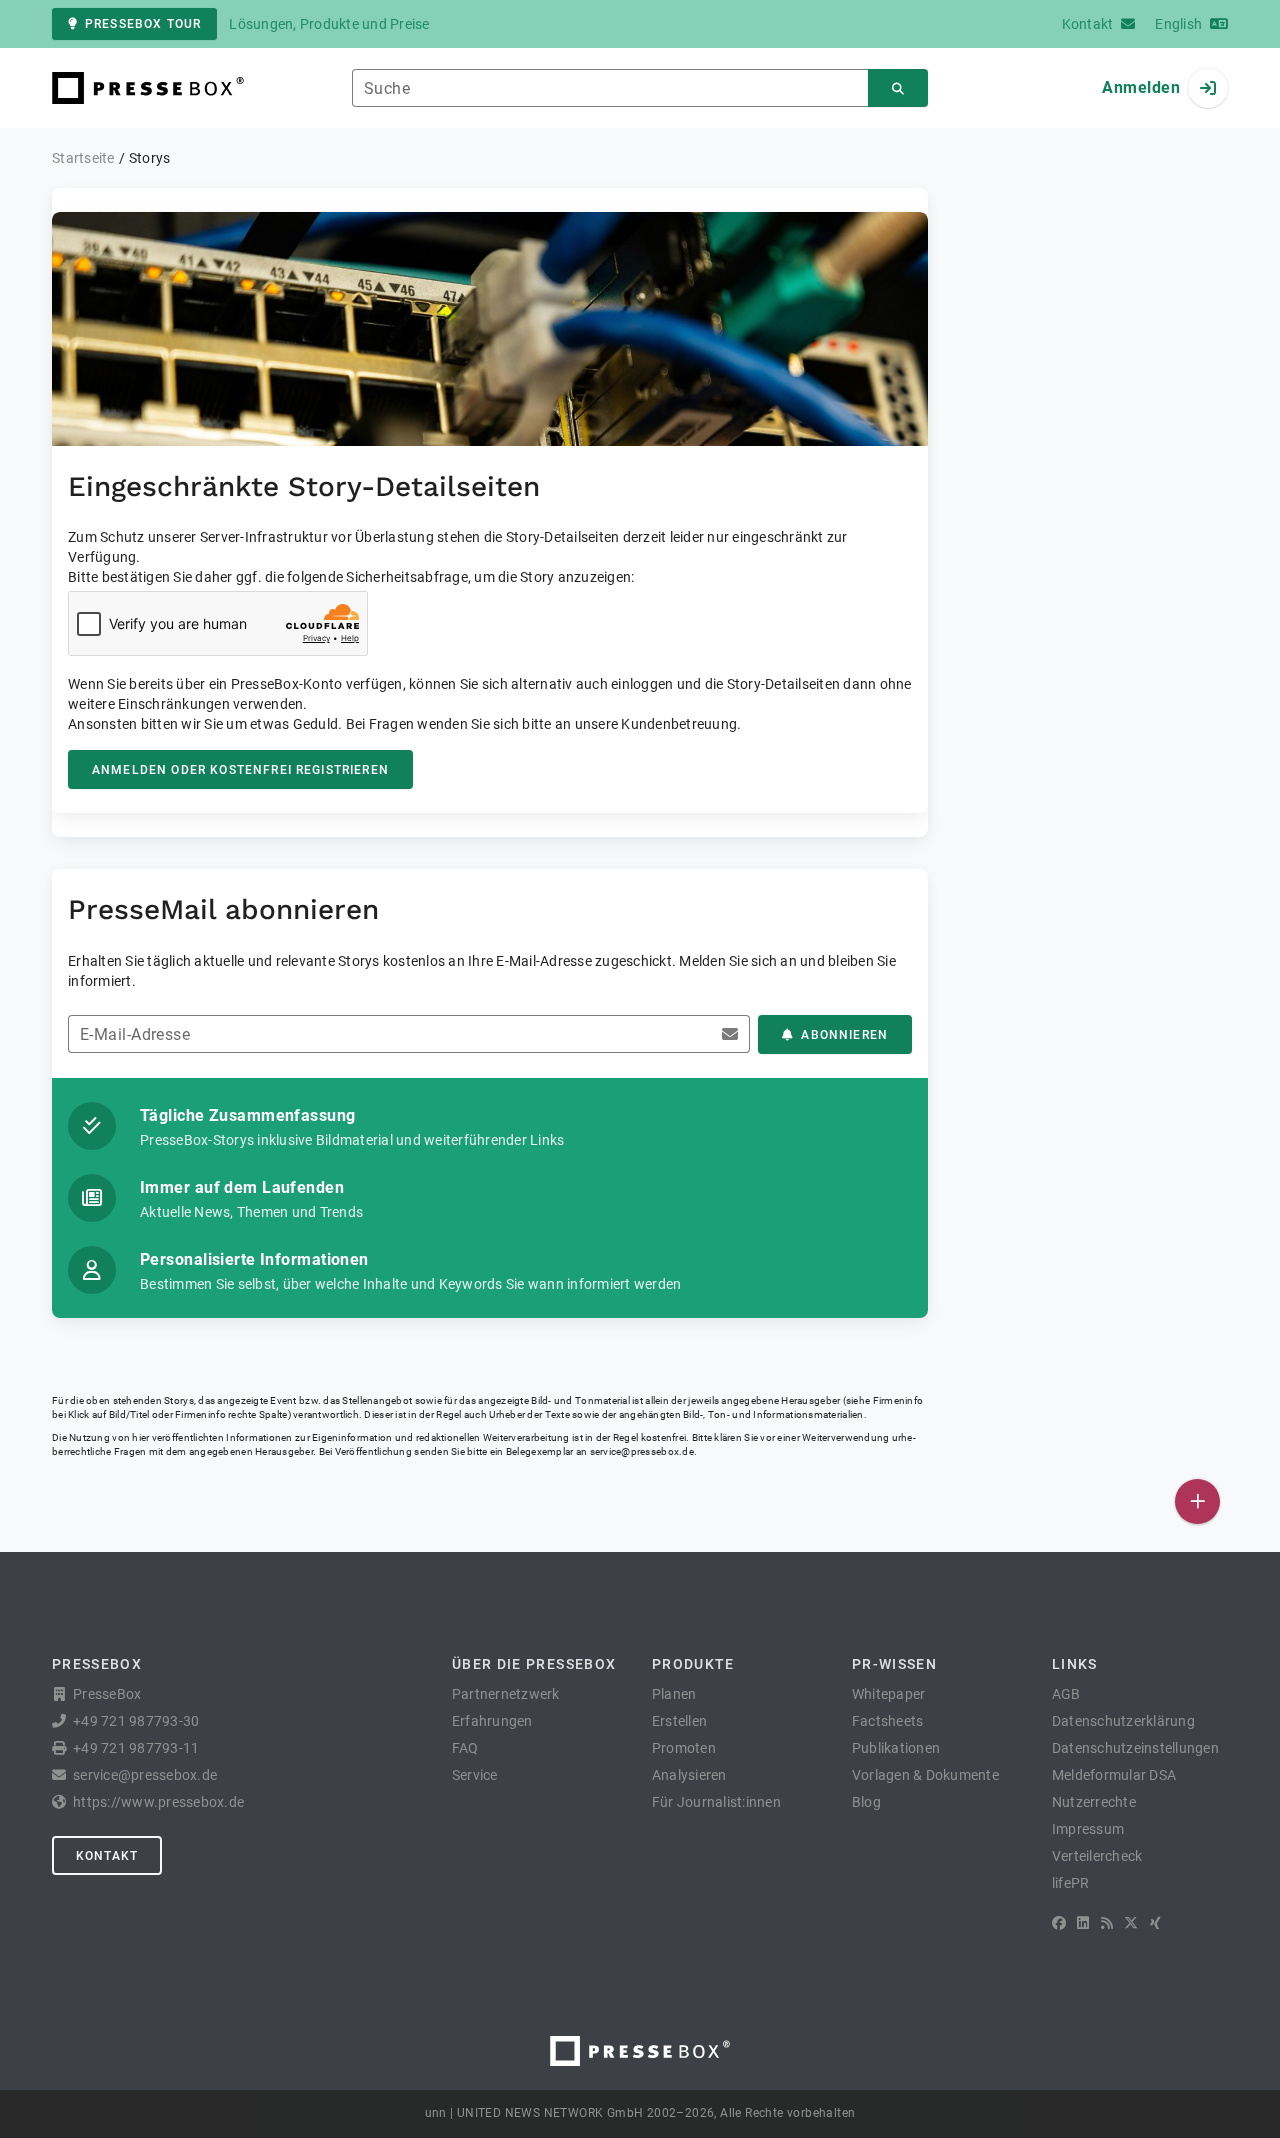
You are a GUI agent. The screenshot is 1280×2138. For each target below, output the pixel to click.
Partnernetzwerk (506, 1694)
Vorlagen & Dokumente (925, 1775)
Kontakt (107, 1856)
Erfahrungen (492, 1721)
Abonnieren (844, 1035)
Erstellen (679, 1721)
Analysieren (689, 1775)
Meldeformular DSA (1114, 1775)
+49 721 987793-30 (136, 1721)
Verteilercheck (1097, 1856)
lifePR (1071, 1883)
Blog (866, 1802)
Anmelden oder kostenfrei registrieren (240, 770)
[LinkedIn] (1083, 1923)
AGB (1066, 1694)
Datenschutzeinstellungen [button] (1135, 1748)
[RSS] (1107, 1923)
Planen (674, 1694)
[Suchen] (898, 88)
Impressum (1088, 1829)
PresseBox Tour (143, 24)
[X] (1131, 1923)
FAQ (465, 1748)
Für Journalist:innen (716, 1802)
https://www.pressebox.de (158, 1802)
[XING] (1155, 1923)
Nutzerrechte (1094, 1802)
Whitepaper (889, 1694)
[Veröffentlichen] (1197, 1501)
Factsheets (888, 1721)
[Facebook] (1059, 1923)
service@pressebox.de (642, 1451)
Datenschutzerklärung (1123, 1721)
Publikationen (896, 1748)
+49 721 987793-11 (136, 1748)
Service (475, 1775)
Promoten (684, 1748)
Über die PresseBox (534, 1664)
